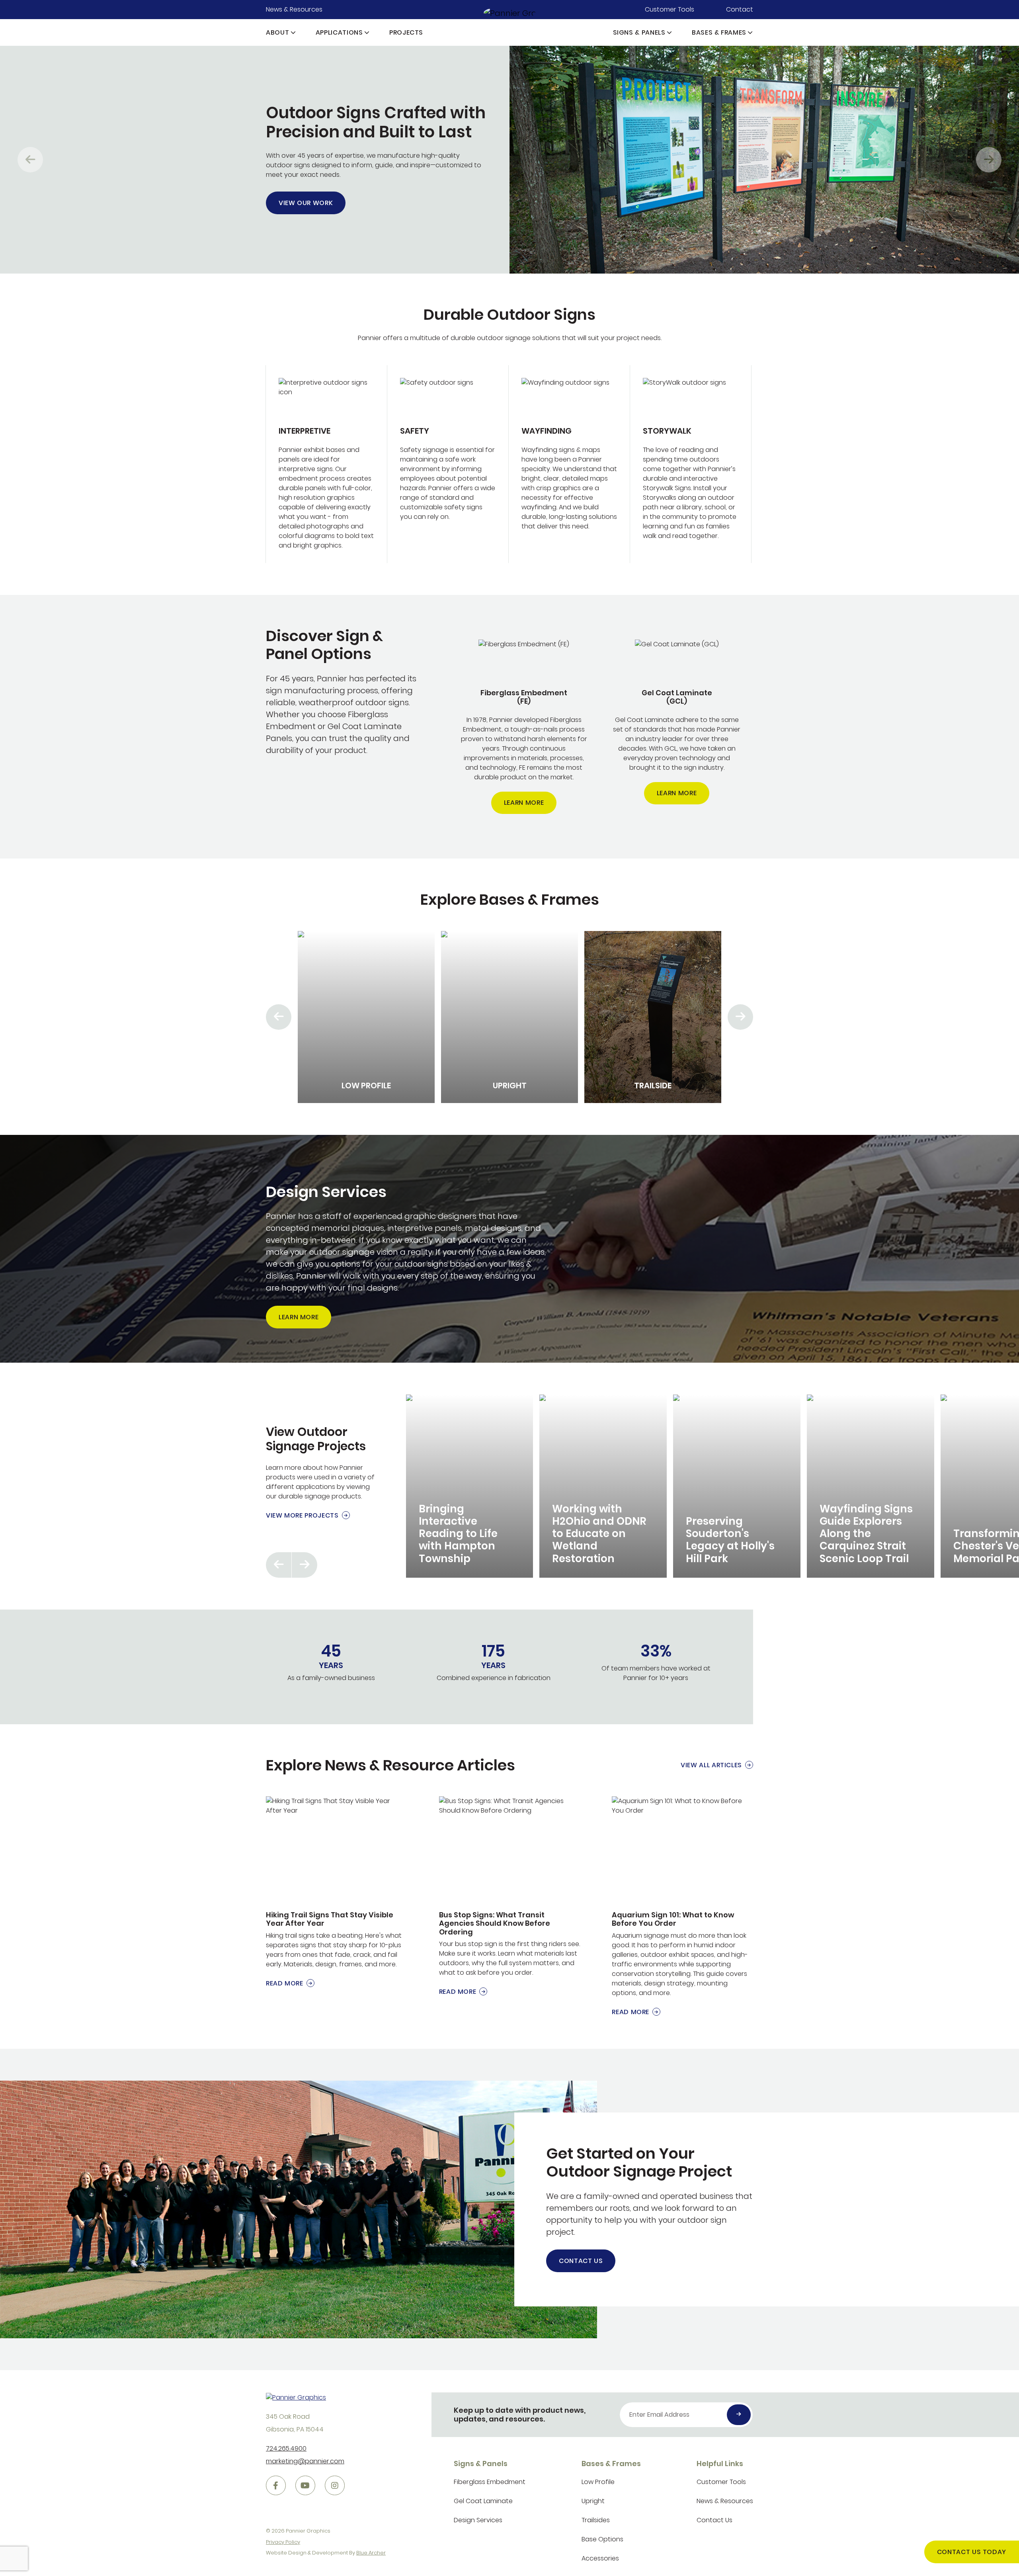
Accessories (600, 2558)
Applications (339, 32)
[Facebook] (276, 2486)
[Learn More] (524, 727)
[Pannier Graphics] (510, 13)
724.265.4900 (286, 2448)
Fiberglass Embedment (490, 2482)
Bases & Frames (719, 32)
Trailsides (596, 2520)
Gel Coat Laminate (483, 2501)
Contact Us (581, 2261)
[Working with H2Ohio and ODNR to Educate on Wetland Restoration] (603, 1486)
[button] (293, 32)
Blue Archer (371, 2553)
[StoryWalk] (691, 464)
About (277, 32)
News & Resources (294, 9)
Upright (593, 2501)
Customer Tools (670, 9)
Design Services (478, 2520)
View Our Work (306, 203)
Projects (406, 32)
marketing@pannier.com (305, 2461)
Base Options (602, 2539)
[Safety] (448, 464)
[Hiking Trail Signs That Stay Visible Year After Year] (337, 1892)
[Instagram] (335, 2486)
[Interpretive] (326, 464)
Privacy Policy (283, 2542)
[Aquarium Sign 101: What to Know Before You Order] (682, 1907)
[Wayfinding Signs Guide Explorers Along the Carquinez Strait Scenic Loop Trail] (871, 1486)
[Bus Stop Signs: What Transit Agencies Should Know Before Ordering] (510, 1896)
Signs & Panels (639, 32)
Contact (740, 9)
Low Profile (598, 2482)
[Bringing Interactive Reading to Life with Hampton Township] (470, 1486)
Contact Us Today (972, 2552)
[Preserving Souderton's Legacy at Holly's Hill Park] (737, 1486)
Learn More (524, 803)
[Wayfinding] (569, 464)
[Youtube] (305, 2486)
